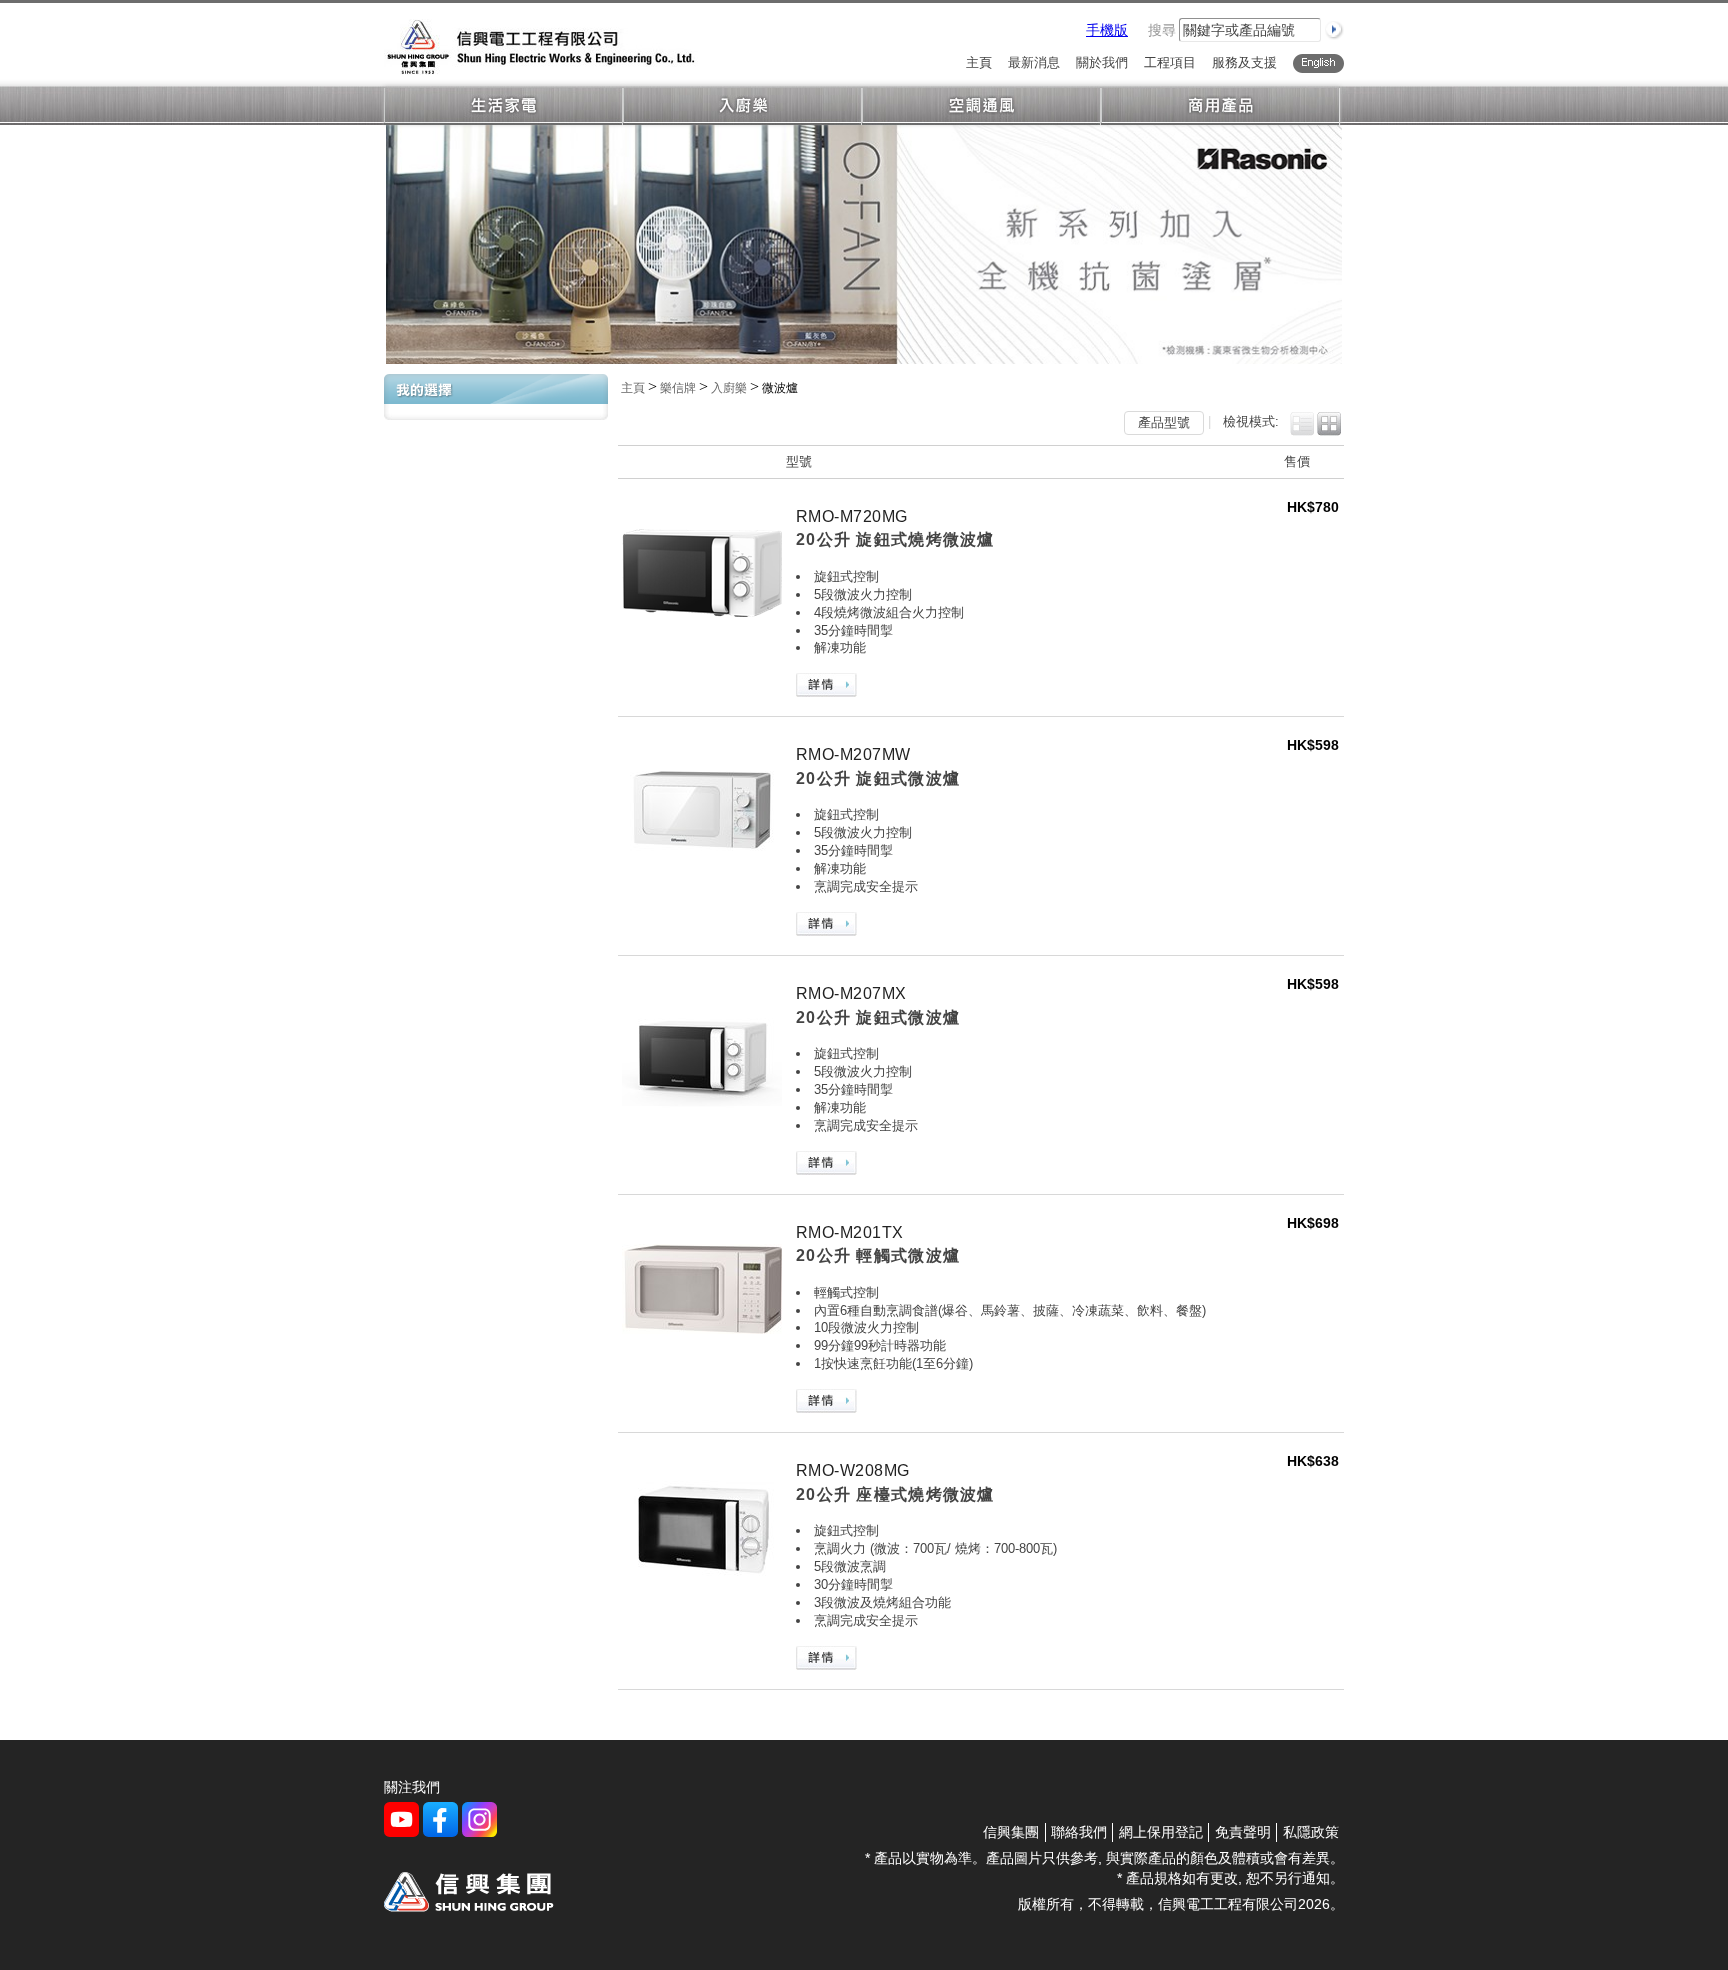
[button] (1302, 424)
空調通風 (981, 106)
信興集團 (1011, 1832)
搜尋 (1162, 30)
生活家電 (503, 106)
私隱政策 (1311, 1832)
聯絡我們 (1079, 1832)
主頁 (979, 63)
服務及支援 (1244, 63)
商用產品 (1220, 106)
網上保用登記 (1161, 1832)
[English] (1318, 63)
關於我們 (1102, 63)
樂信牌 (678, 388)
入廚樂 (742, 106)
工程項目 (1170, 63)
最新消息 (1034, 63)
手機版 (1107, 30)
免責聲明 (1243, 1832)
